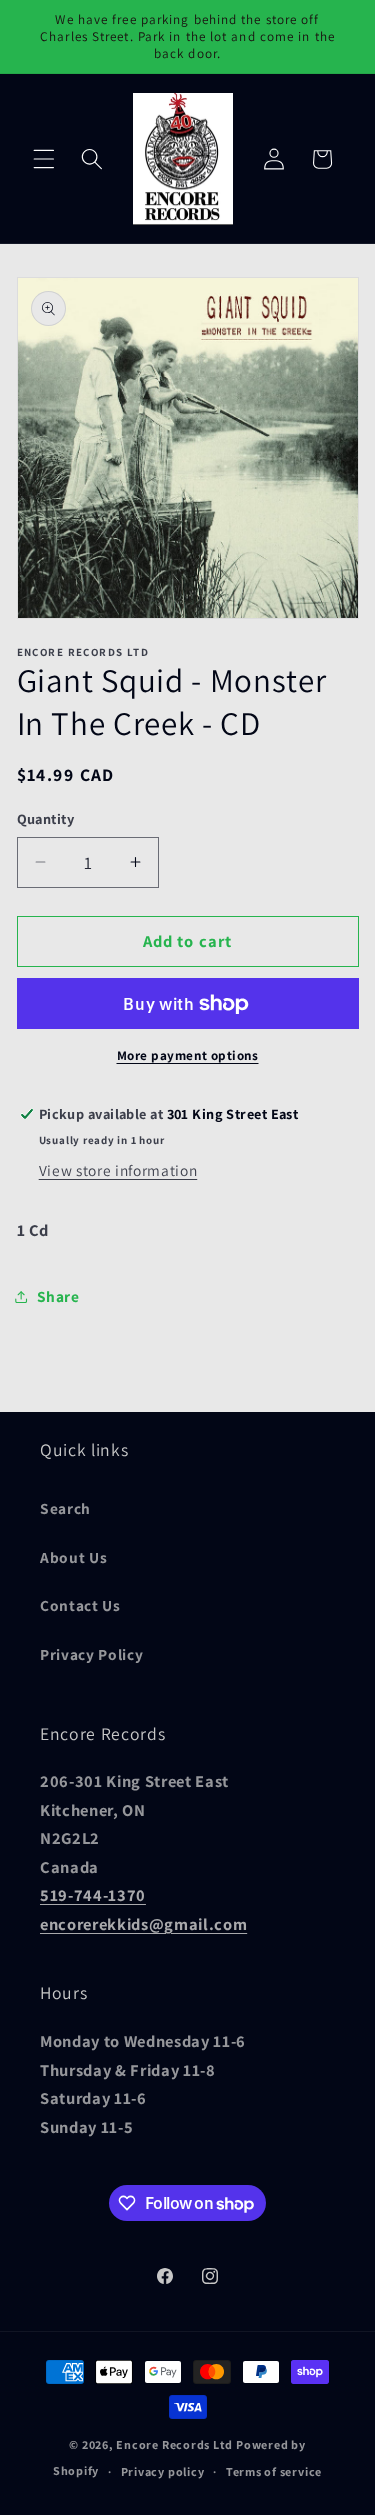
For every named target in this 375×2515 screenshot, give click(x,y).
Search (65, 1508)
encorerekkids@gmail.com (143, 1924)
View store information (118, 1170)
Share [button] (58, 1296)
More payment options (188, 1055)
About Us (73, 1557)
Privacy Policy (91, 1654)
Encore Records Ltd (174, 2444)
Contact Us (80, 1605)
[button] (44, 159)
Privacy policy (163, 2471)
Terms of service (274, 2471)
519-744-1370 (93, 1895)
